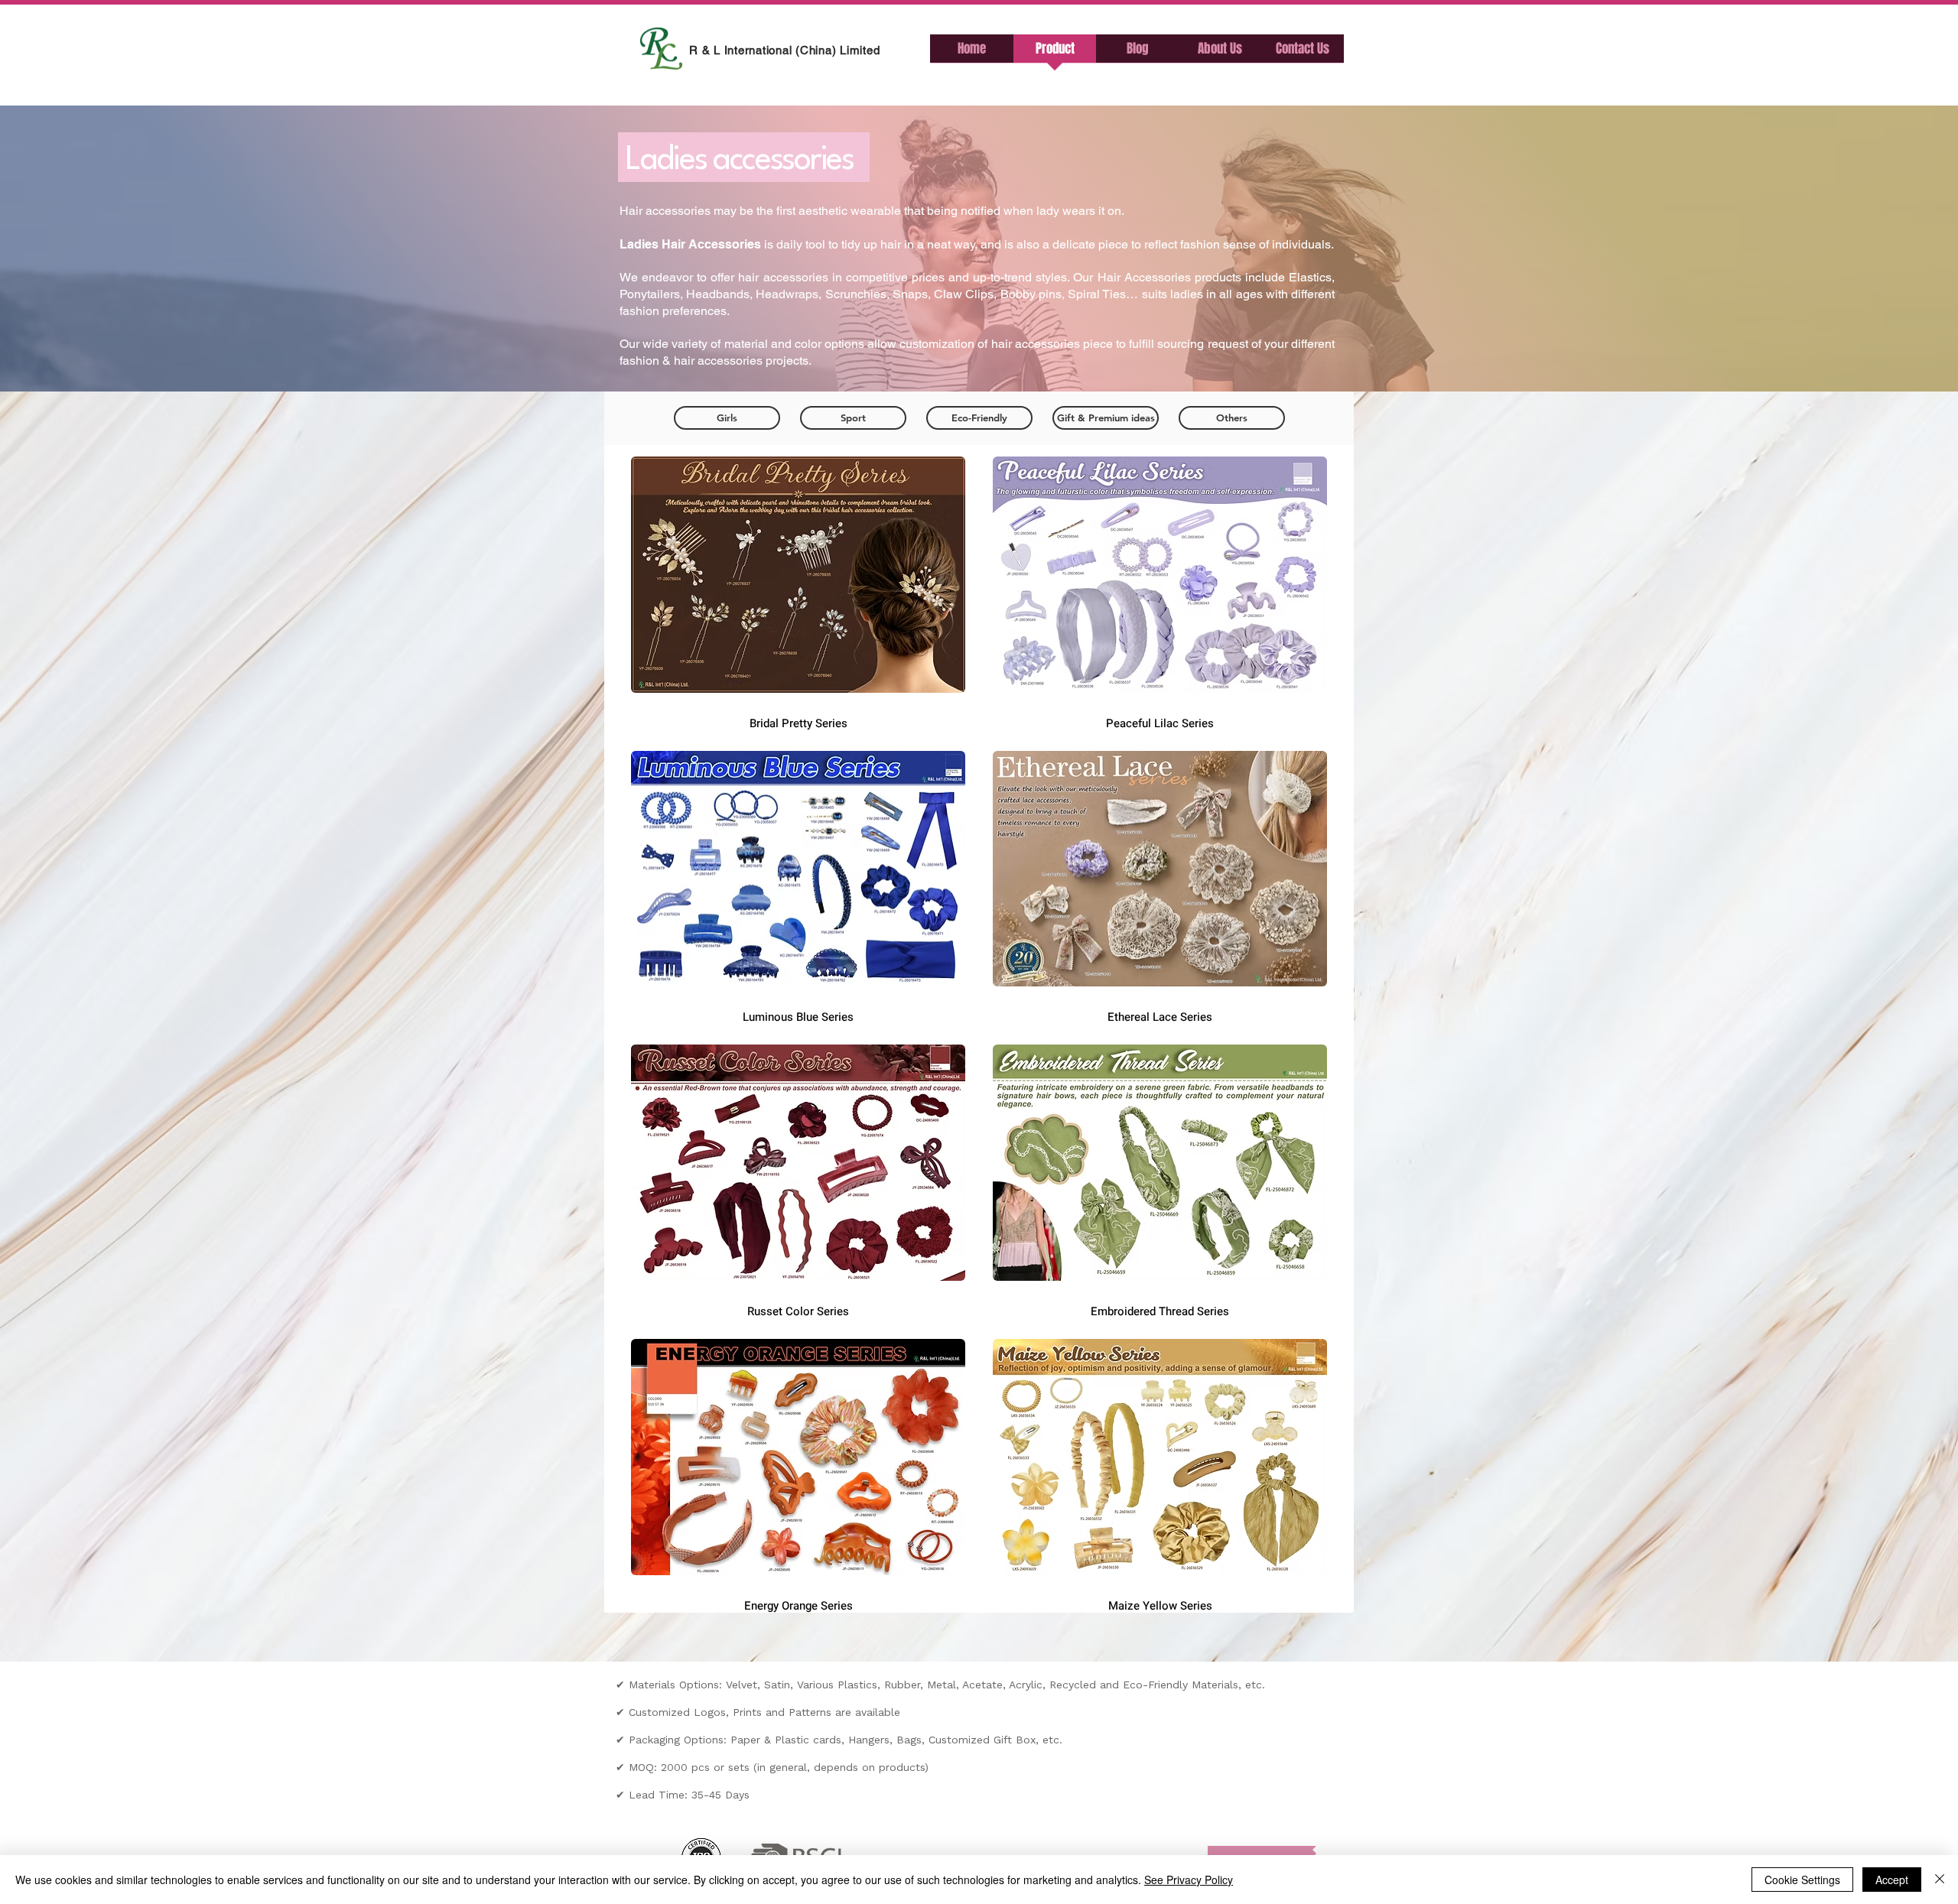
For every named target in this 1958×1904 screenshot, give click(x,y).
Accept (1892, 1880)
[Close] (1940, 1880)
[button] (1137, 54)
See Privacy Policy (1189, 1880)
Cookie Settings (1802, 1880)
